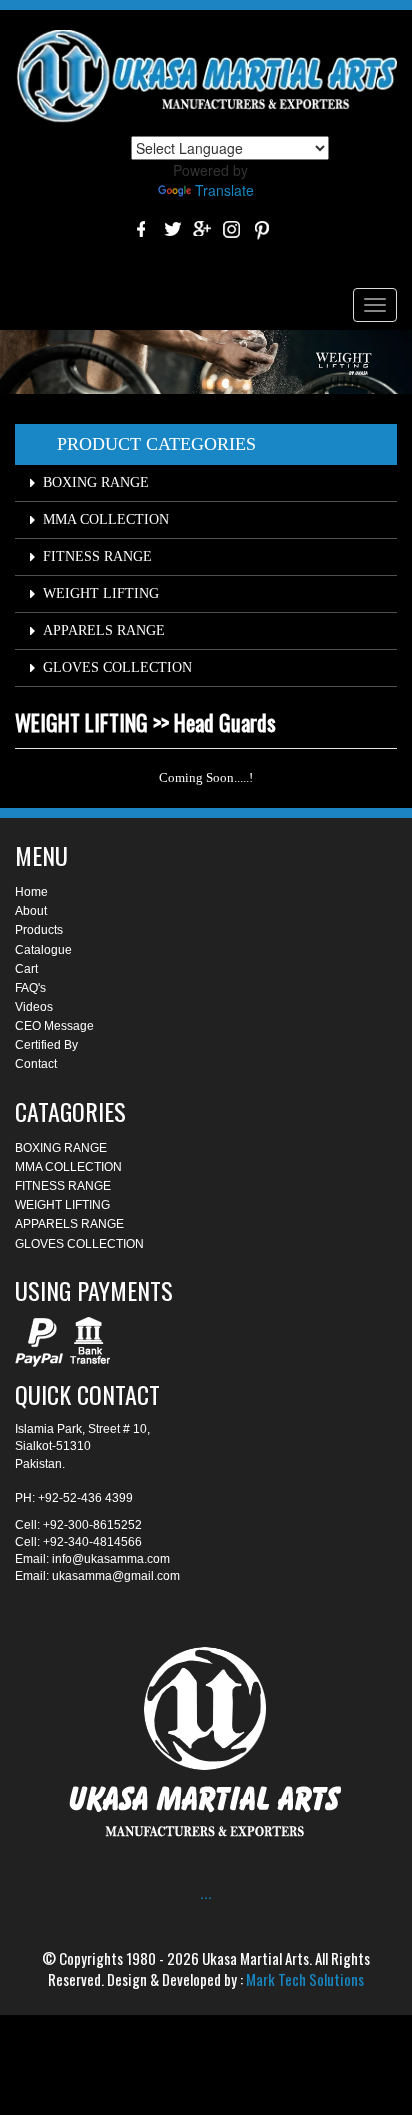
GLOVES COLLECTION (117, 667)
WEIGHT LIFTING (101, 593)
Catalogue (43, 950)
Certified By (46, 1045)
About (31, 911)
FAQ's (30, 988)
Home (31, 892)
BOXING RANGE (96, 482)
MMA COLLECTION (106, 519)
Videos (34, 1007)
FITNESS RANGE (97, 556)
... (206, 1893)
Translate (224, 190)
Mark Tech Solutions (305, 1979)
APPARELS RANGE (104, 630)
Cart (26, 969)
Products (39, 930)
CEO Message (54, 1026)
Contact (36, 1064)
